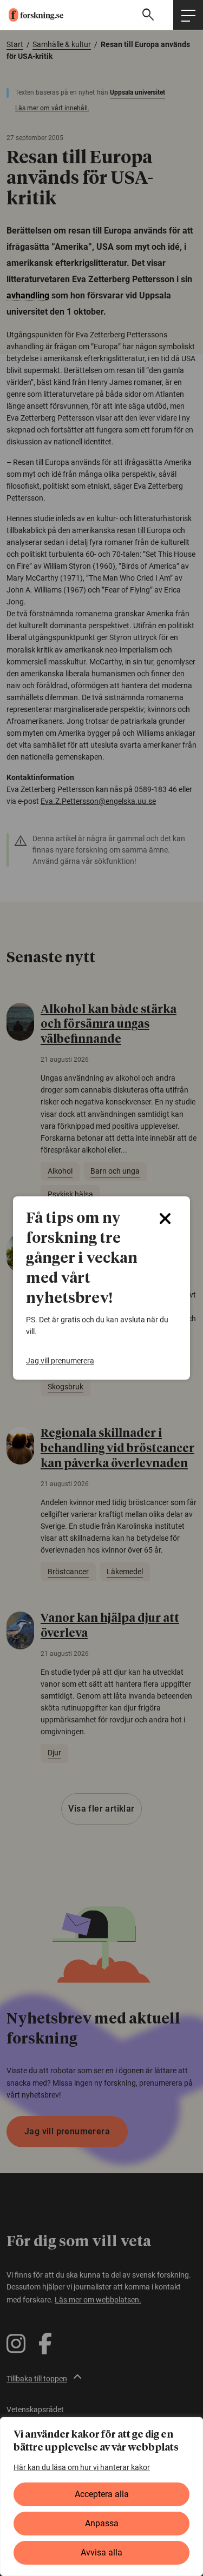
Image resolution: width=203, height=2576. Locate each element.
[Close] (165, 1219)
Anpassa (102, 2523)
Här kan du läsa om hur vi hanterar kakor (82, 2467)
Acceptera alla (102, 2494)
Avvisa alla (101, 2552)
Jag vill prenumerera (60, 1361)
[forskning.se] (32, 15)
